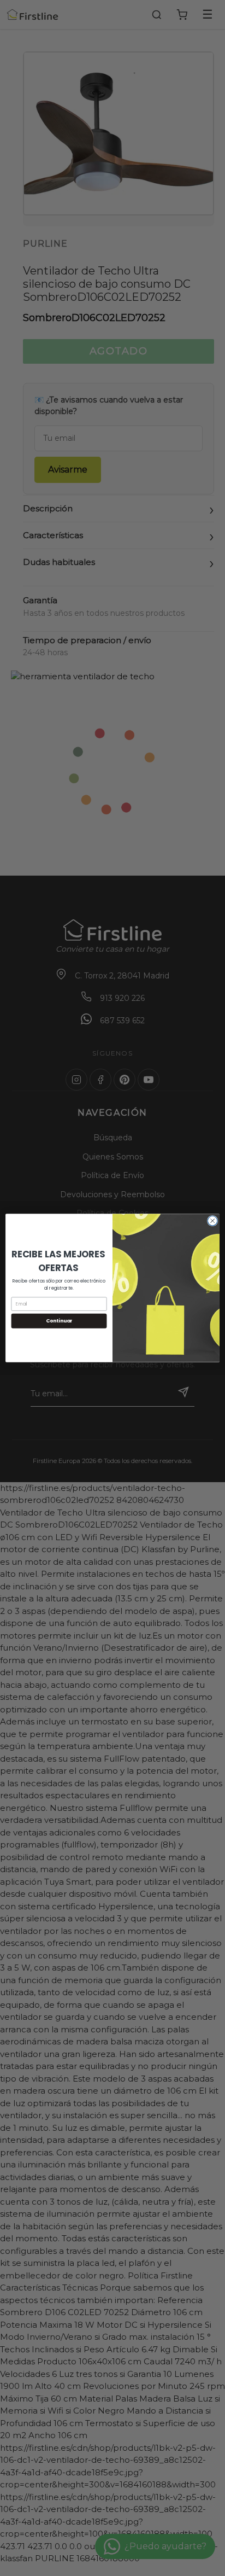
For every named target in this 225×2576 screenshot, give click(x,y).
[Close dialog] (212, 1221)
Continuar (59, 1321)
